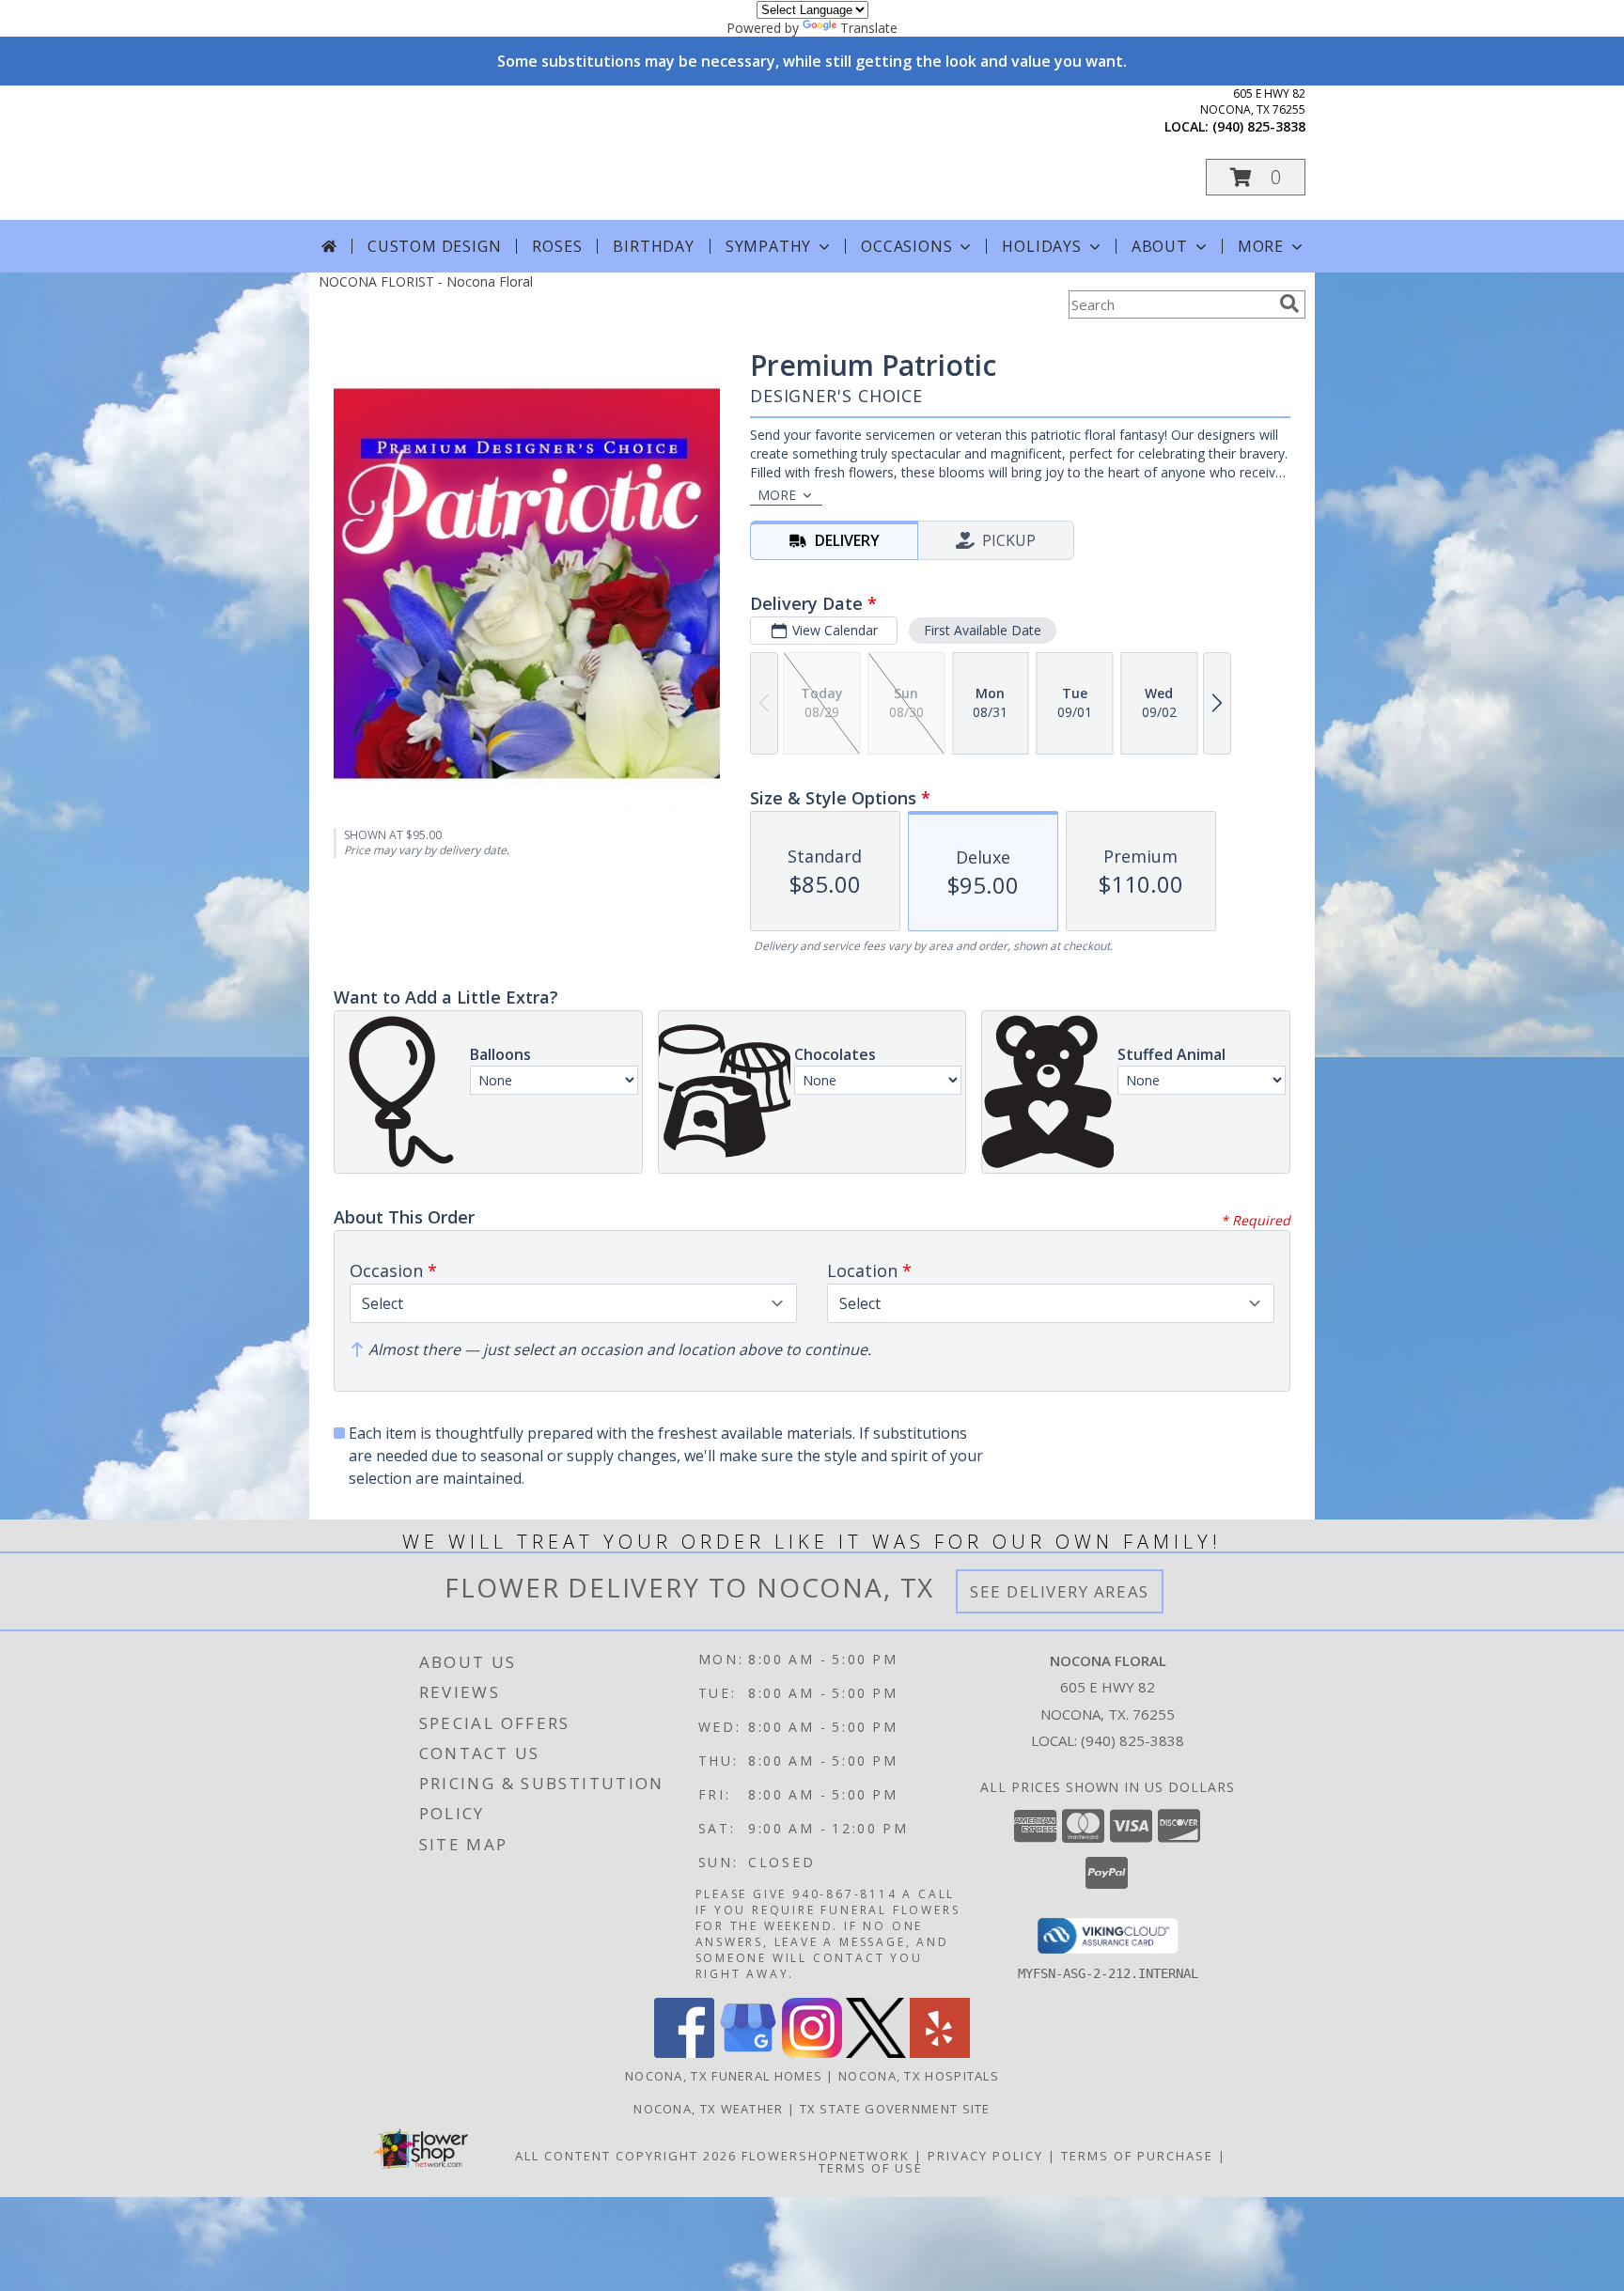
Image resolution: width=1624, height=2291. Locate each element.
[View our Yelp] (940, 2053)
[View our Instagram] (812, 2053)
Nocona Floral (492, 152)
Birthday (653, 246)
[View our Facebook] (684, 2053)
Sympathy (768, 246)
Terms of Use (871, 2168)
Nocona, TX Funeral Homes (724, 2076)
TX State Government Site (895, 2109)
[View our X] (876, 2053)
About (1160, 246)
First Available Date (983, 630)
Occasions (906, 246)
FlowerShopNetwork (826, 2156)
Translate (869, 28)
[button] (1256, 177)
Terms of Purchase (1137, 2156)
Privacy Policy (985, 2156)
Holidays (1041, 246)
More (1261, 246)
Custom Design (434, 246)
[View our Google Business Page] (748, 2053)
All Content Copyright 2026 (626, 2156)
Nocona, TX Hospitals (919, 2076)
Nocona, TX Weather (708, 2109)
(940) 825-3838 (1259, 126)
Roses (557, 246)
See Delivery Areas (1060, 1591)
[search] (1289, 304)
